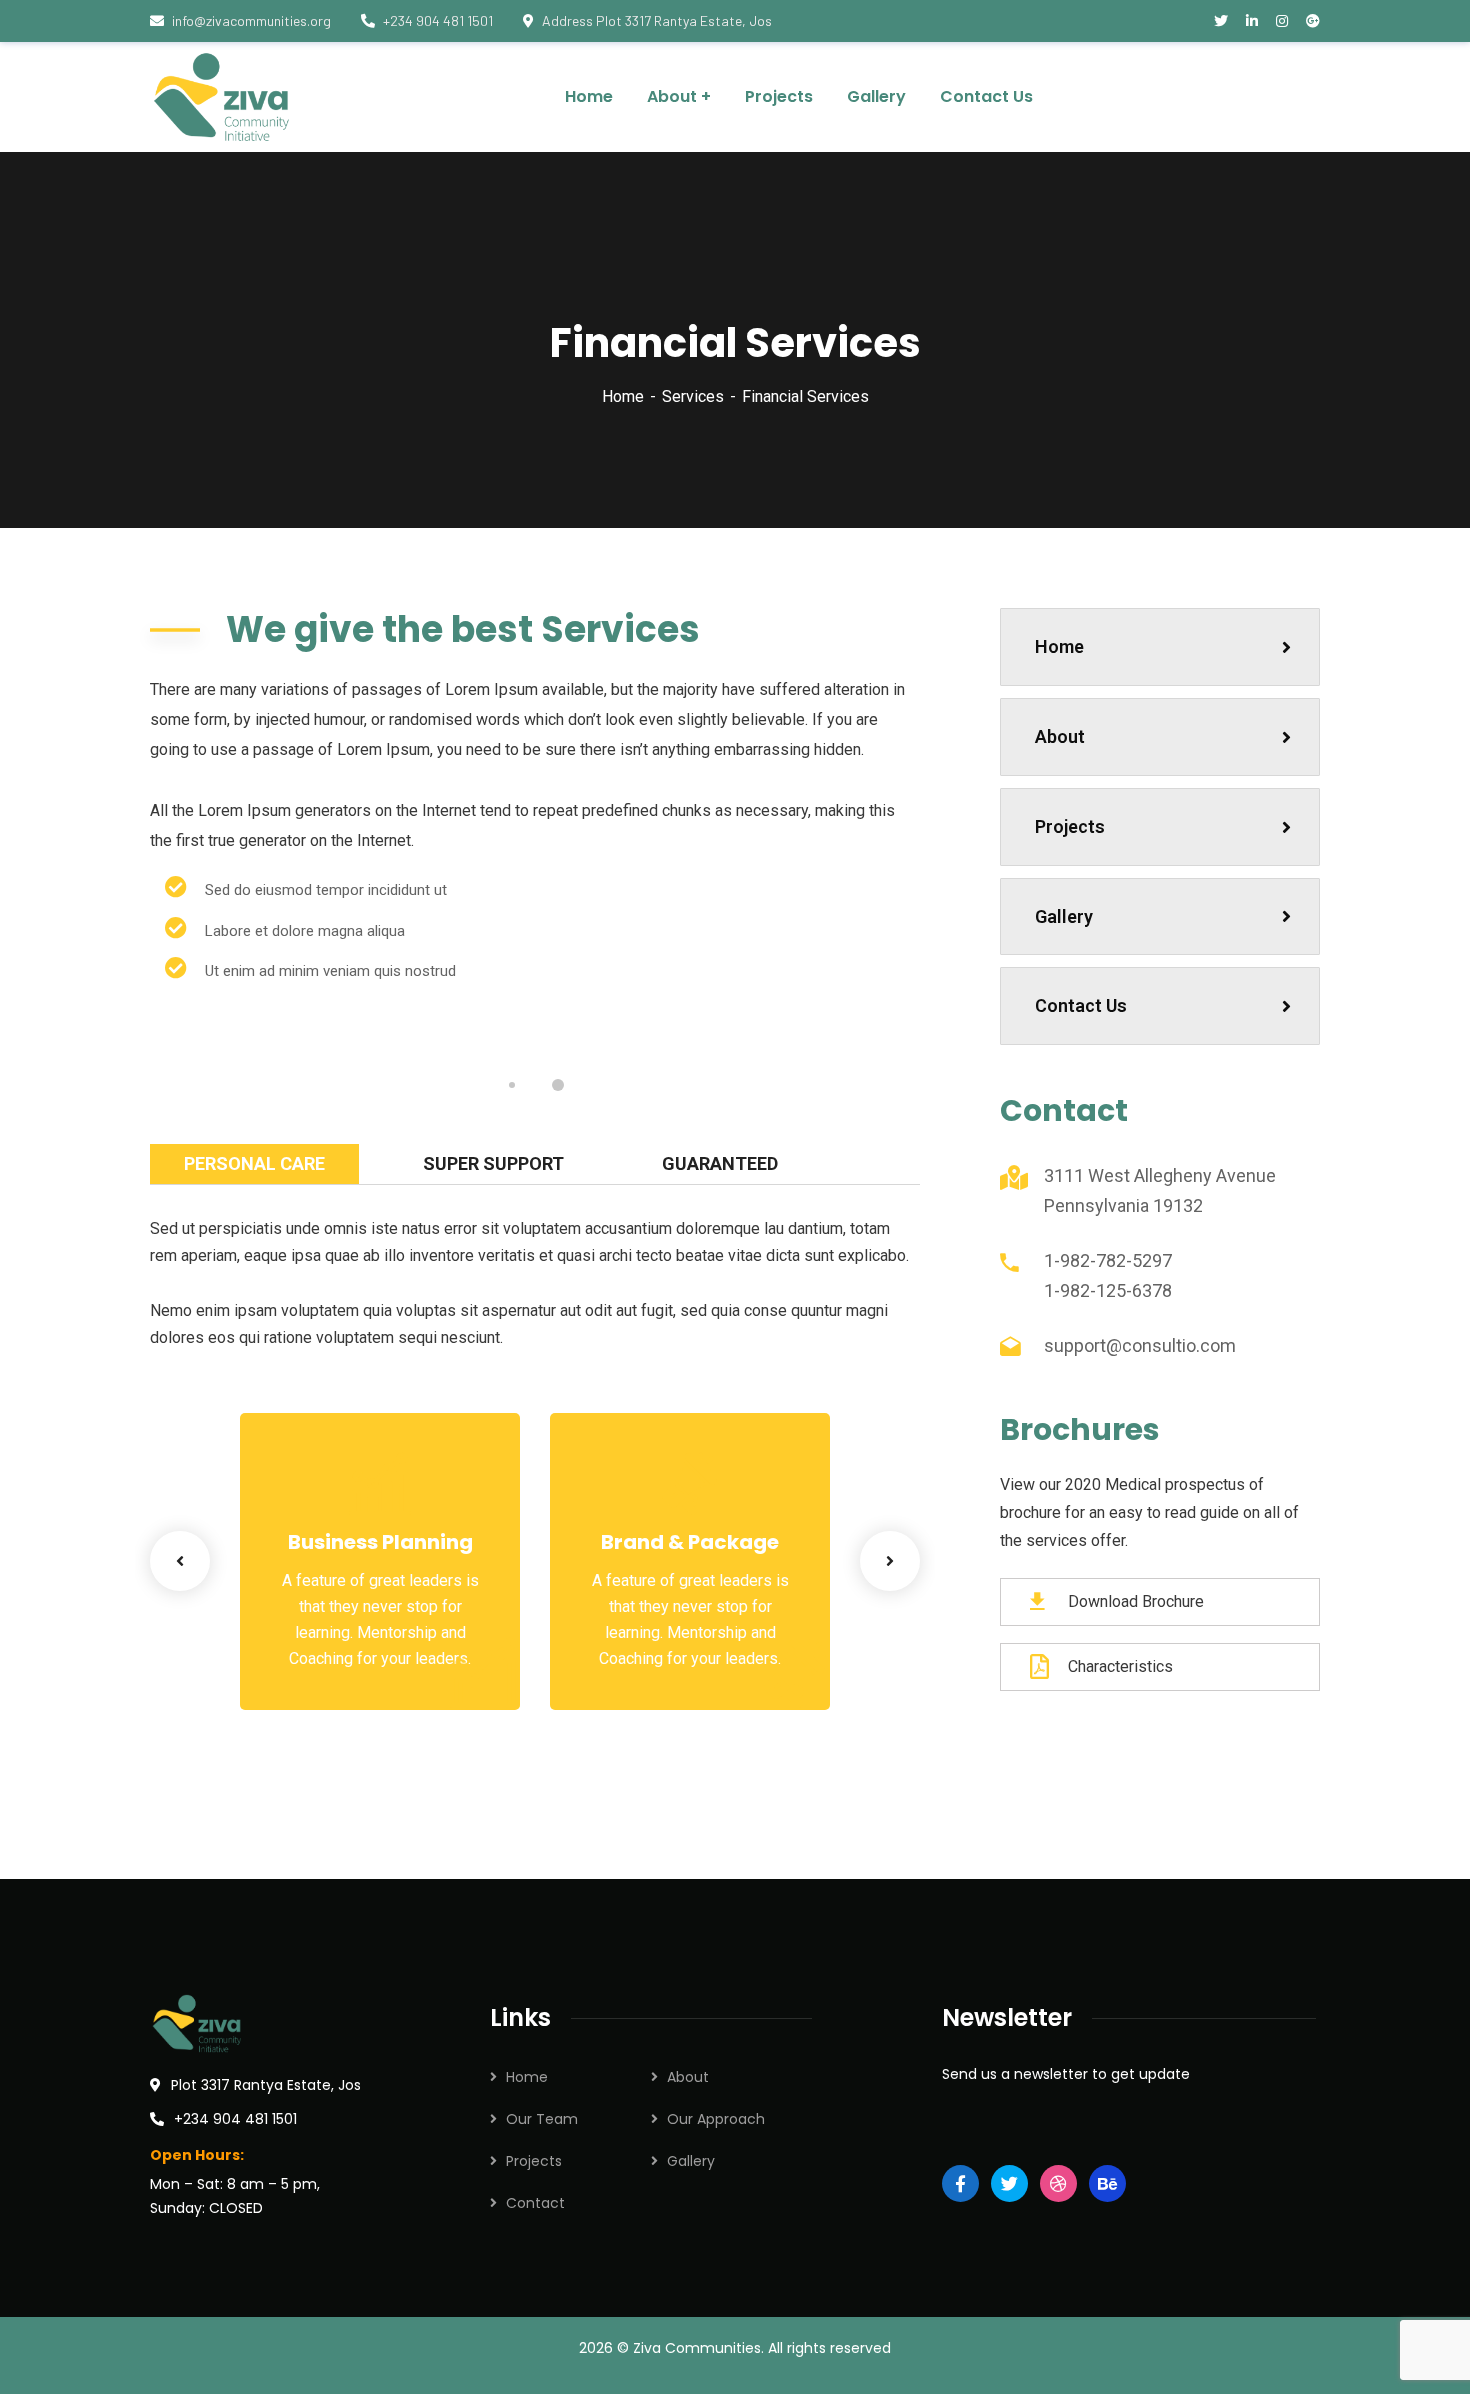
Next (890, 1561)
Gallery (1064, 916)
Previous (180, 1561)
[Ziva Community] (224, 97)
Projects (1070, 826)
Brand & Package (690, 1542)
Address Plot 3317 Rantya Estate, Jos (657, 20)
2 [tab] (558, 1085)
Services (693, 396)
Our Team (542, 2119)
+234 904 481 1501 (438, 20)
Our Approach (716, 2119)
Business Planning (380, 1542)
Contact (535, 2203)
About (1060, 736)
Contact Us (1081, 1005)
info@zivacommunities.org (251, 20)
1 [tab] (512, 1085)
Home (623, 396)
